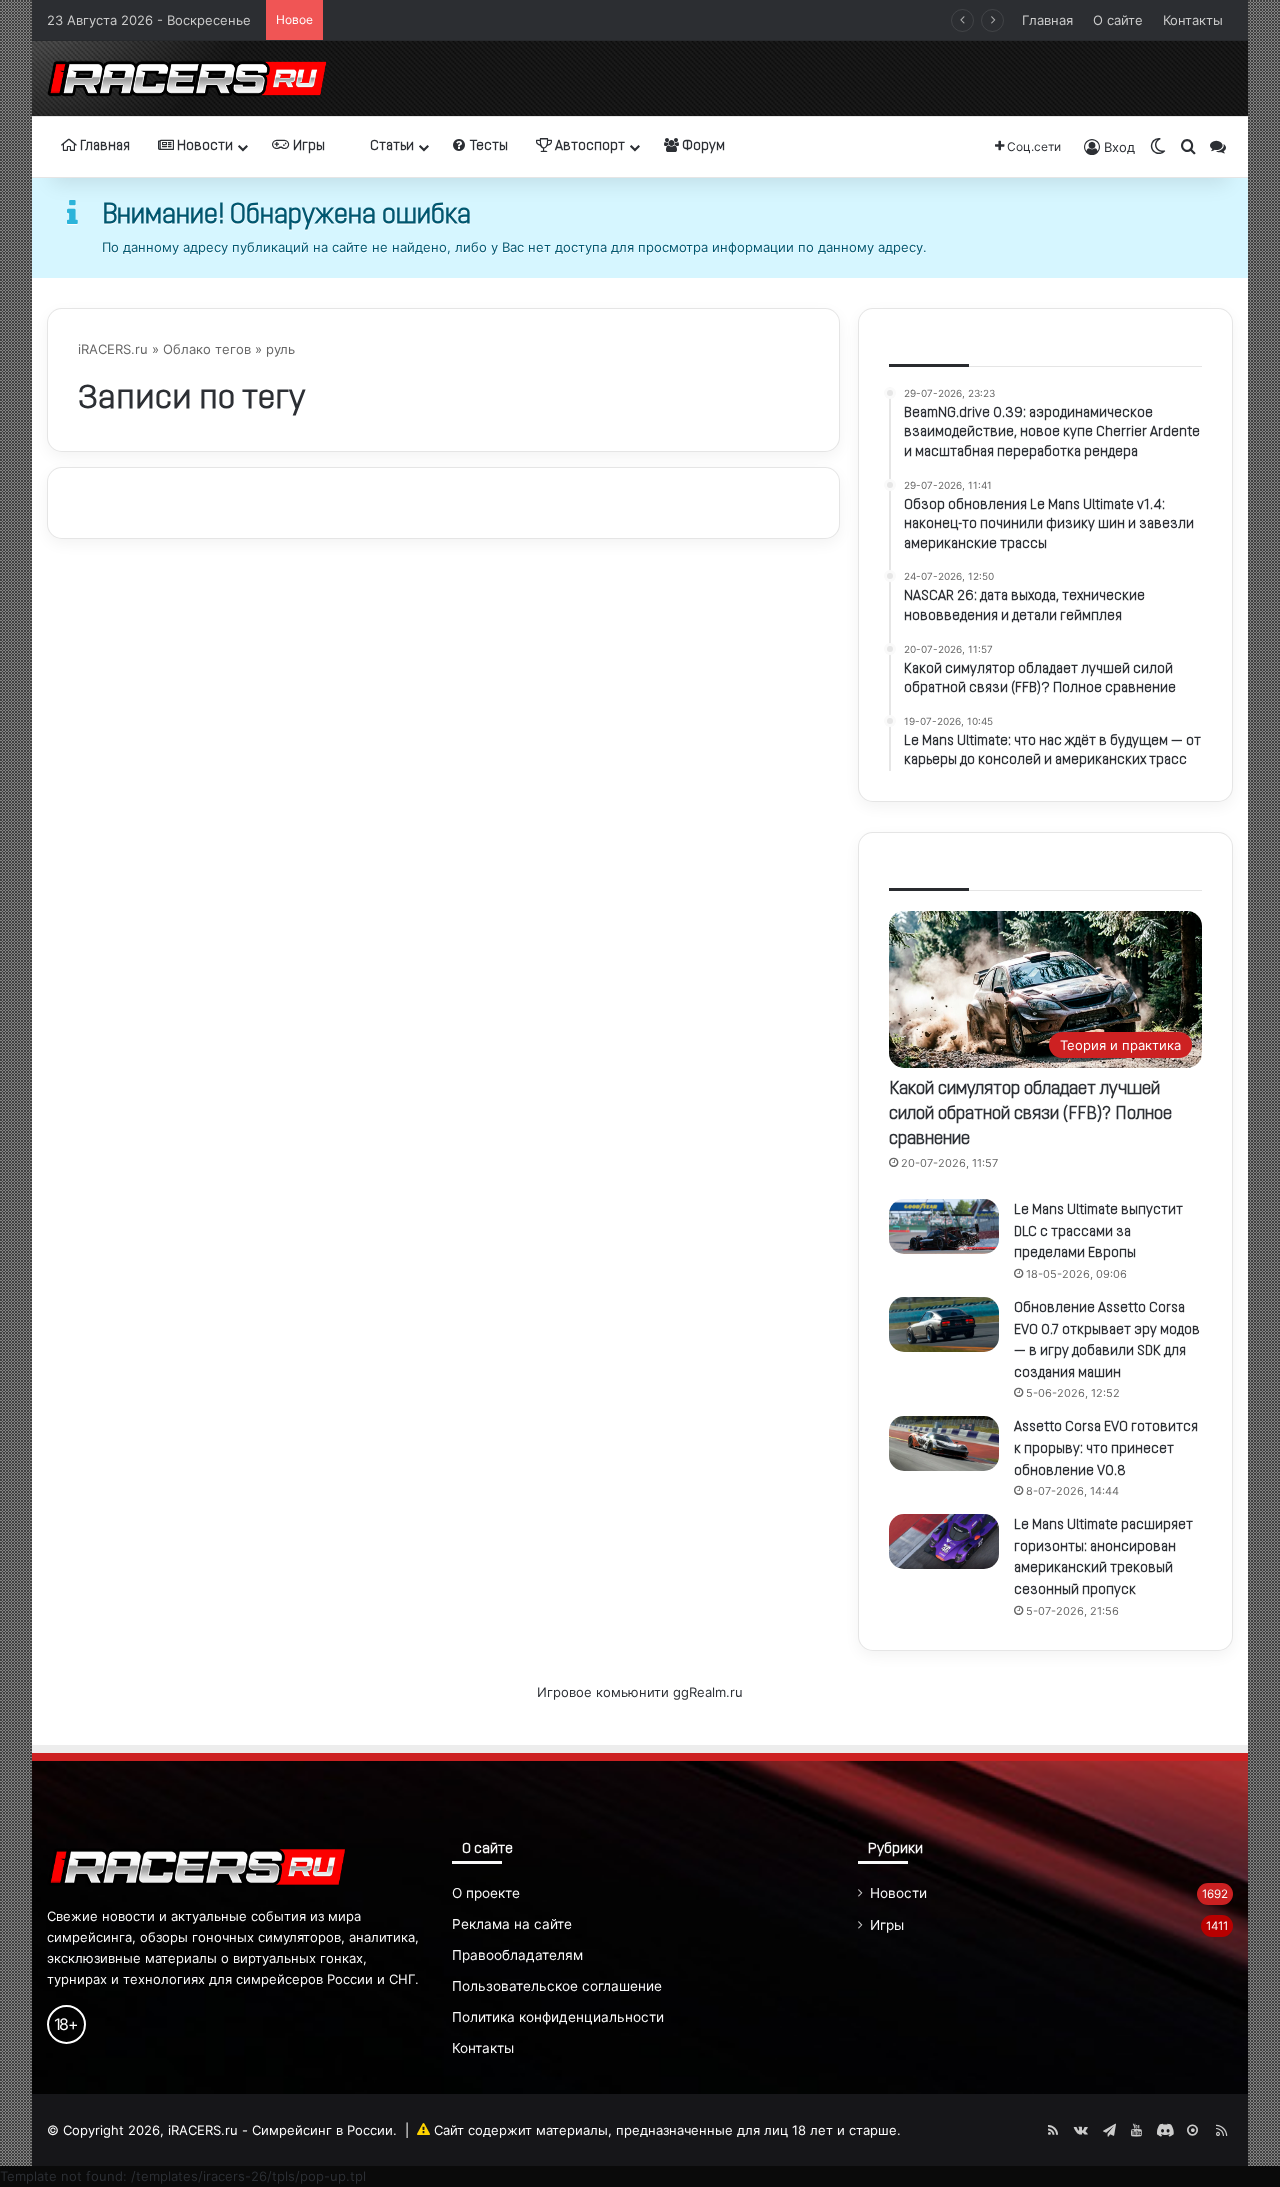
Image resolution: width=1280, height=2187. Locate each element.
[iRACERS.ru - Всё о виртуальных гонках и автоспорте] (187, 78)
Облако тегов (207, 349)
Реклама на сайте (512, 1924)
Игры (307, 146)
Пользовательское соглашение (557, 1986)
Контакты (1193, 20)
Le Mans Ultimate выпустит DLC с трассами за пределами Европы (1098, 1232)
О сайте (1118, 20)
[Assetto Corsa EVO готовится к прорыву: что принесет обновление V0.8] (944, 1443)
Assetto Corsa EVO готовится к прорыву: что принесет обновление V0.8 (1106, 1449)
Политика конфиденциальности (558, 2017)
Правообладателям (517, 1955)
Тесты (487, 146)
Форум (702, 146)
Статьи (390, 146)
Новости (203, 146)
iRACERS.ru (113, 349)
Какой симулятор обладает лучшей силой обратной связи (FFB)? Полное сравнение (606, 20)
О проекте (486, 1893)
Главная (1047, 20)
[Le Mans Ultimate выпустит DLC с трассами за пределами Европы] (944, 1226)
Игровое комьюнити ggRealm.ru (640, 1692)
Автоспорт (588, 146)
